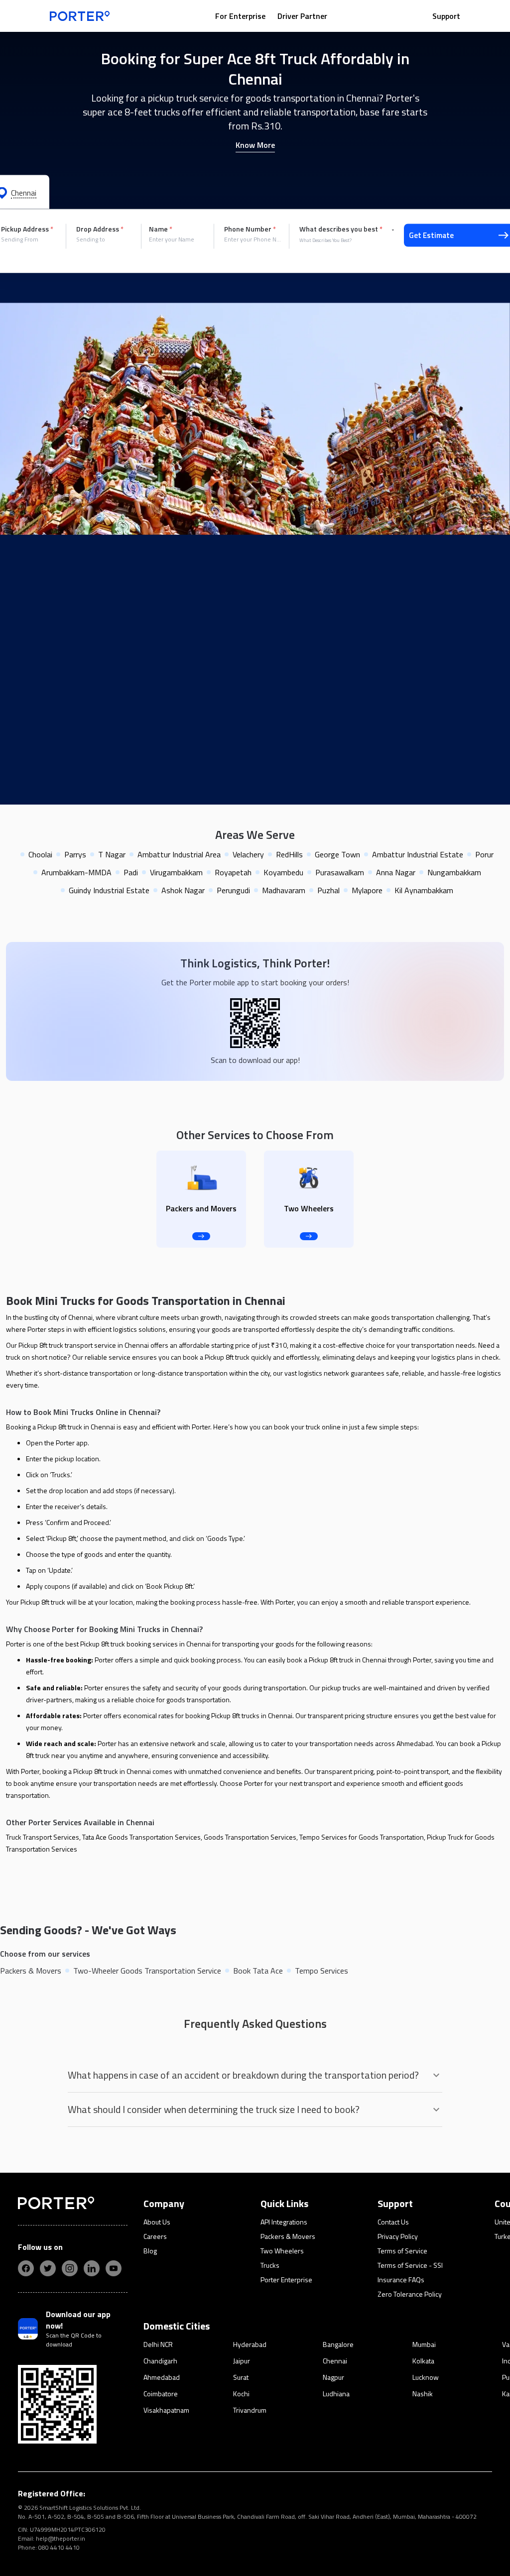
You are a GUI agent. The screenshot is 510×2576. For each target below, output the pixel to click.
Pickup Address (27, 229)
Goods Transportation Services (250, 1837)
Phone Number (250, 229)
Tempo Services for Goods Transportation (362, 1837)
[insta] (70, 2268)
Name (161, 229)
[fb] (26, 2268)
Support (446, 16)
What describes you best (341, 229)
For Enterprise (240, 16)
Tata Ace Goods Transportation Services (141, 1837)
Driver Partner (302, 16)
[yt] (114, 2268)
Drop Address (100, 229)
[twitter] (48, 2268)
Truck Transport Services (43, 1837)
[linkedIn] (92, 2268)
